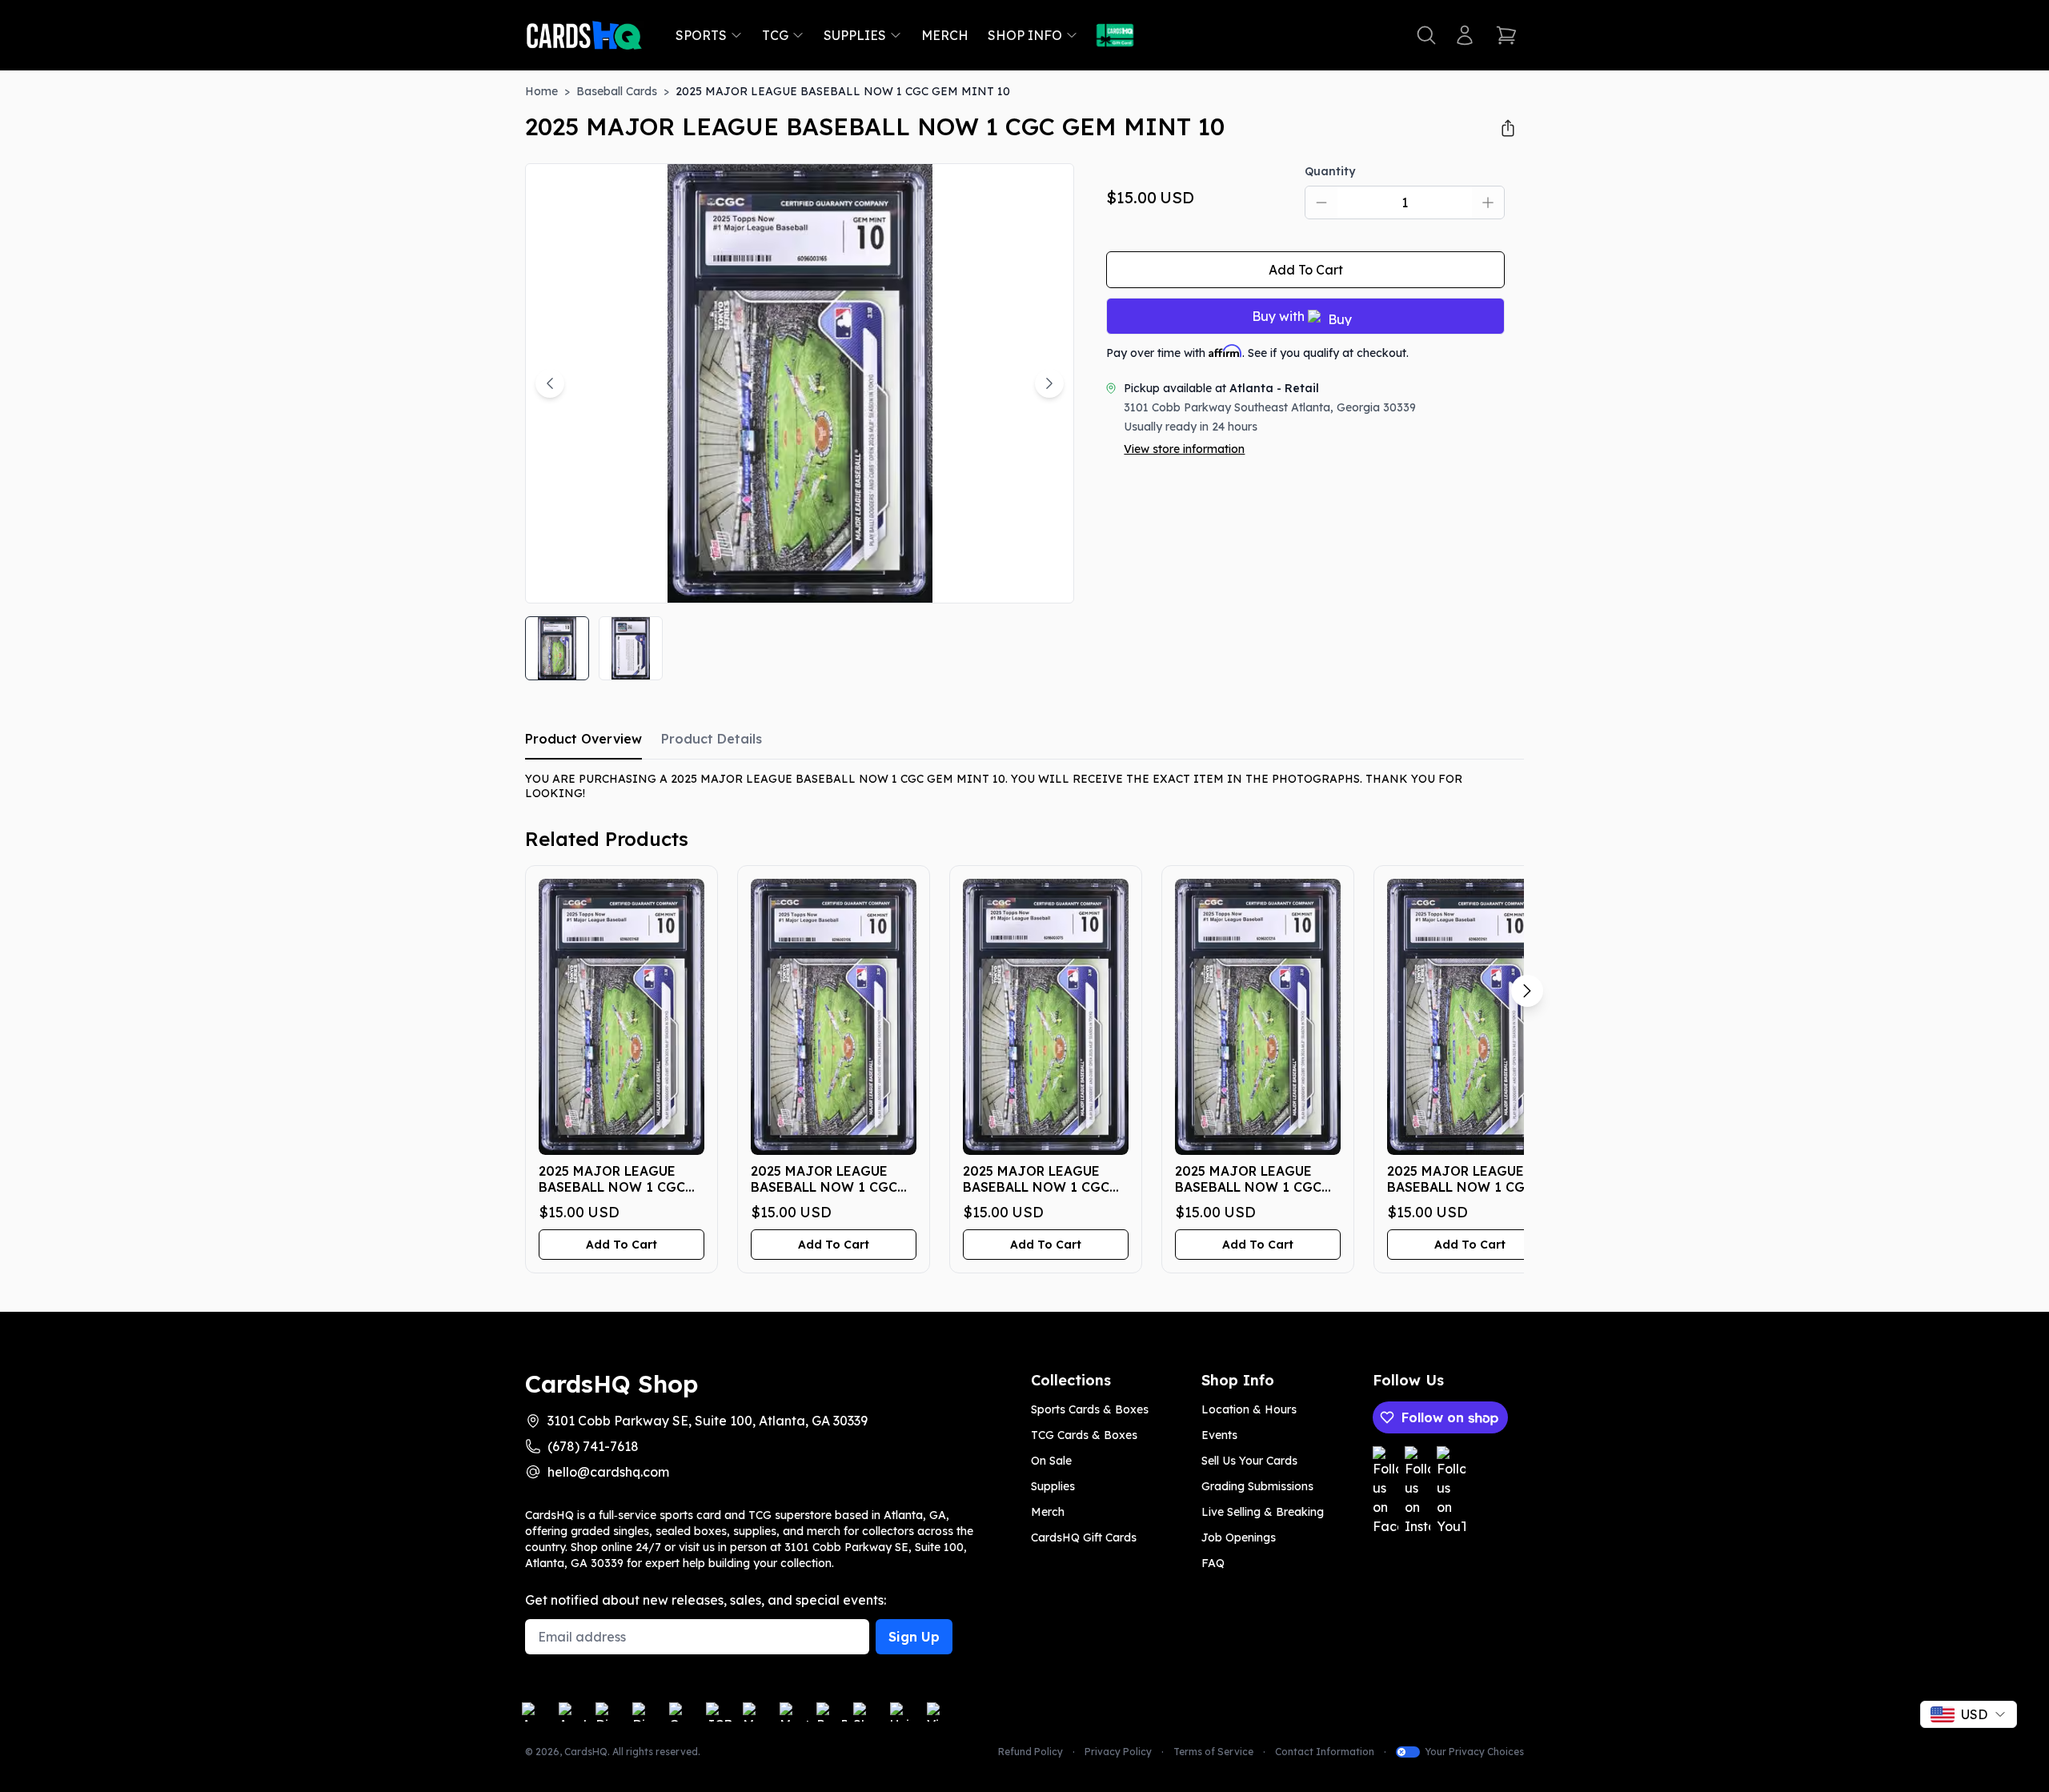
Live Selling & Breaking (1263, 1512)
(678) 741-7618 (593, 1446)
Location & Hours (1249, 1409)
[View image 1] (557, 648)
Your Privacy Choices (1474, 1752)
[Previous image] (550, 383)
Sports (701, 35)
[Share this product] (1508, 128)
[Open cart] (1506, 35)
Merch (945, 35)
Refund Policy (1031, 1752)
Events (1219, 1435)
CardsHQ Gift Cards (1084, 1537)
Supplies (855, 35)
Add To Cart (1306, 270)
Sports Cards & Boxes (1090, 1409)
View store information (1184, 449)
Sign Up (914, 1637)
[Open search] (1426, 35)
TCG (775, 35)
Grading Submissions (1257, 1486)
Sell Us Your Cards (1249, 1461)
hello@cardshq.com (608, 1472)
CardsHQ (586, 1752)
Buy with (1278, 316)
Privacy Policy (1118, 1752)
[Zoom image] (1040, 569)
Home (541, 91)
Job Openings (1239, 1537)
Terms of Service (1213, 1752)
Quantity (1330, 171)
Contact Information (1325, 1752)
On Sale (1051, 1461)
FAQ (1213, 1563)
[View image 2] (631, 648)
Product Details (712, 739)
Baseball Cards (617, 91)
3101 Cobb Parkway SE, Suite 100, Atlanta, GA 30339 (708, 1421)
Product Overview (583, 739)
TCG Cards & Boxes (1084, 1435)
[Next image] (1049, 383)
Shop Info (1025, 35)
